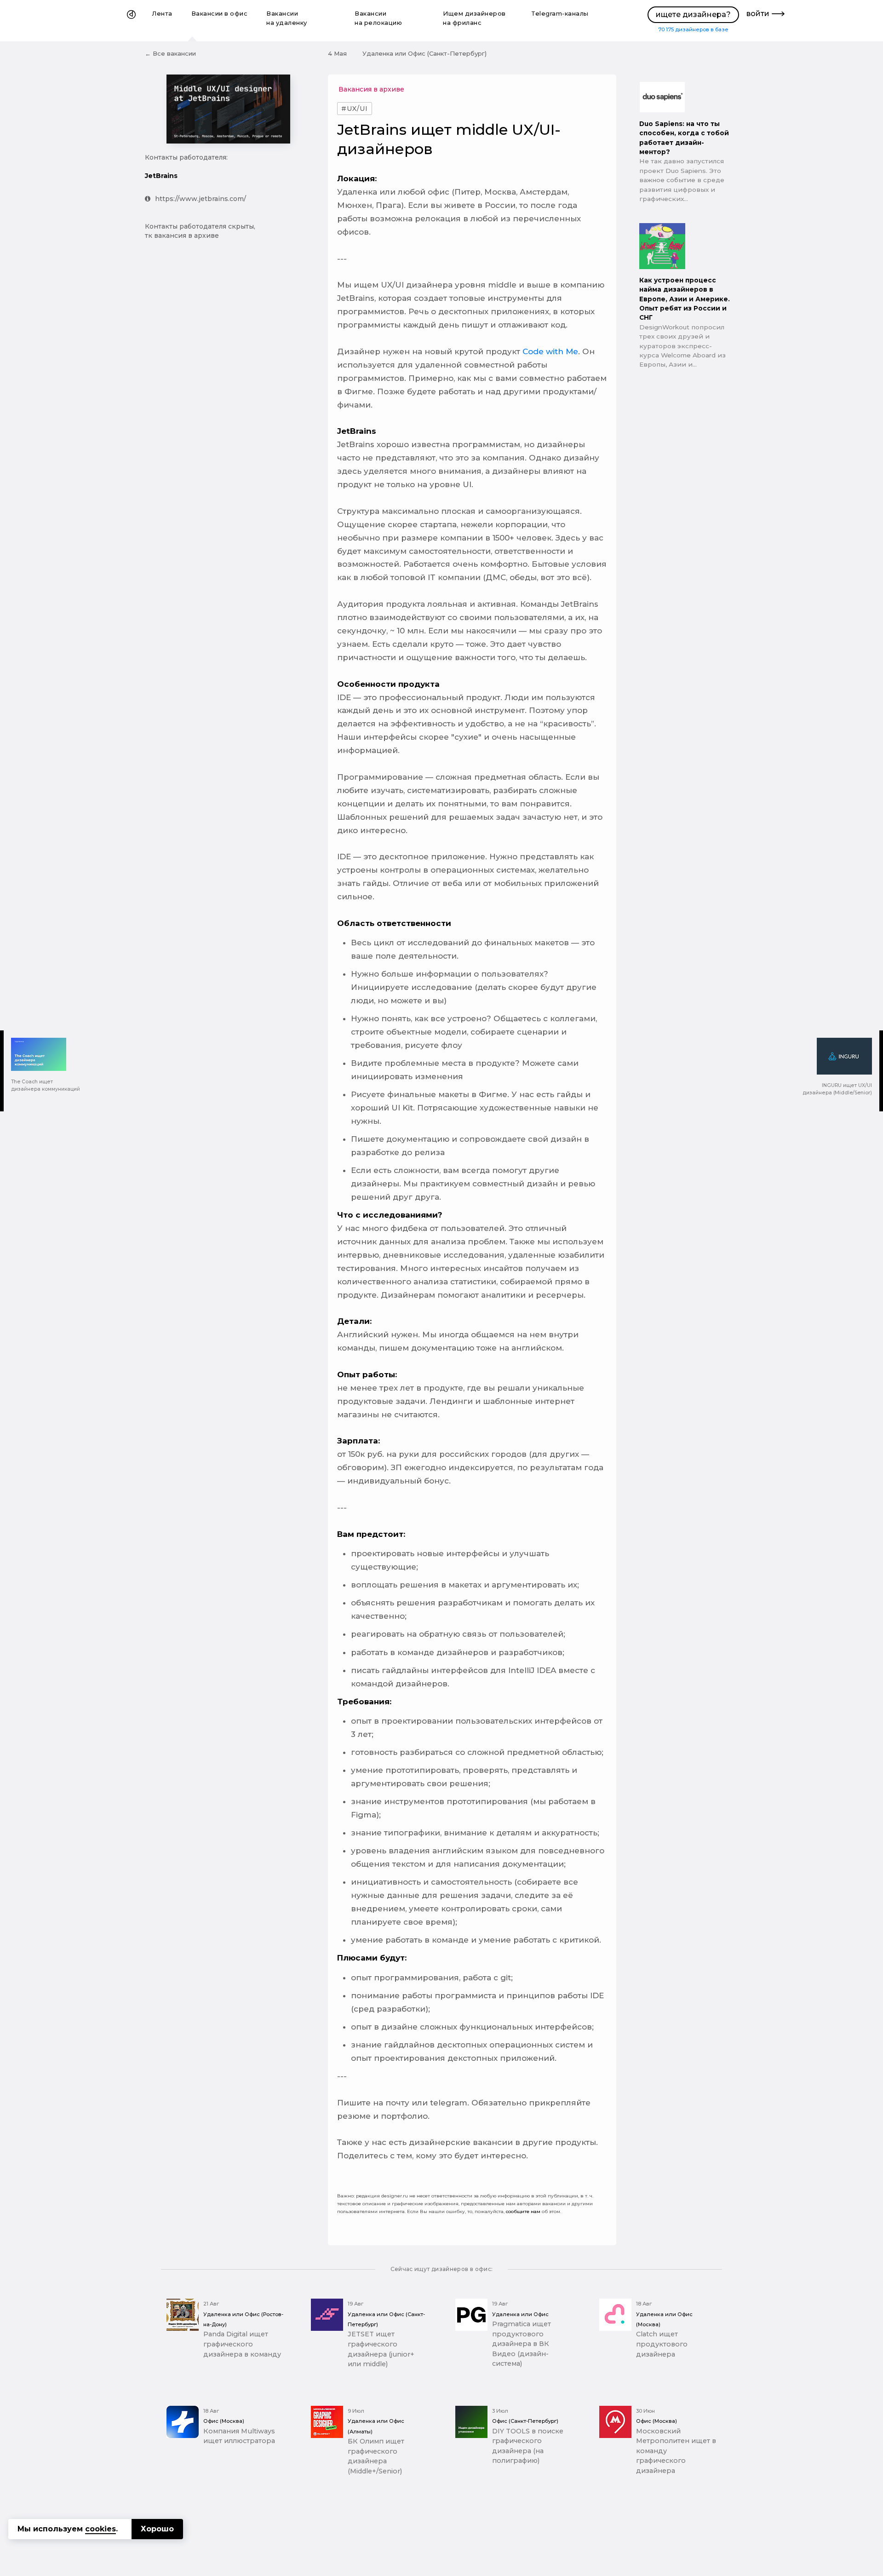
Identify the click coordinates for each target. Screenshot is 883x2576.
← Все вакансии (170, 53)
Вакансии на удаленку (287, 18)
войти (758, 14)
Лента (162, 14)
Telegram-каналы (560, 14)
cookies (100, 2529)
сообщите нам (523, 2211)
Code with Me (550, 351)
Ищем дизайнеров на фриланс (474, 18)
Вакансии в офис (220, 14)
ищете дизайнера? (693, 14)
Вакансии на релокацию (378, 18)
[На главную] (131, 21)
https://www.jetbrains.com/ (201, 199)
